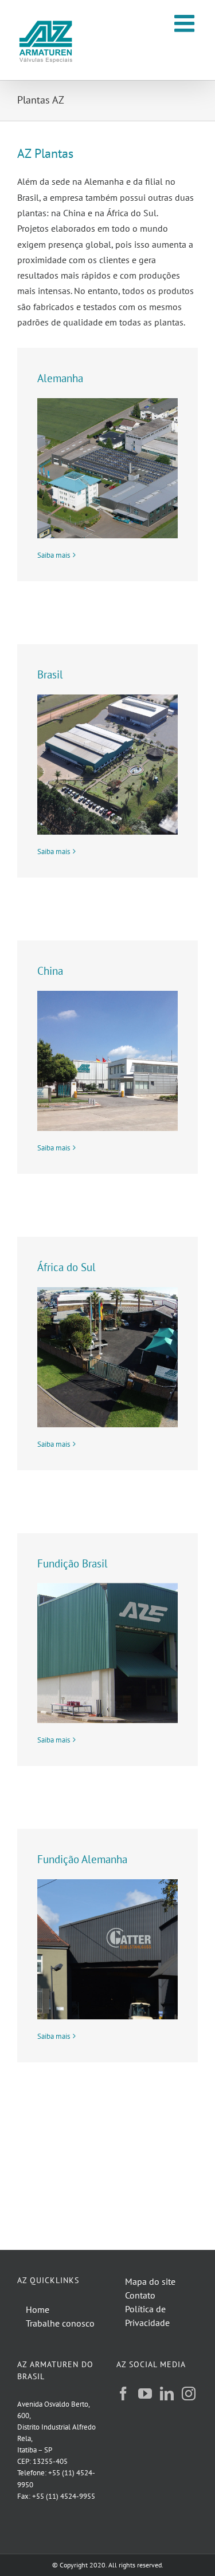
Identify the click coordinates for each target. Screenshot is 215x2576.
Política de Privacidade (147, 2316)
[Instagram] (189, 2394)
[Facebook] (123, 2394)
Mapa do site (150, 2281)
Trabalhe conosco (60, 2323)
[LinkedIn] (167, 2394)
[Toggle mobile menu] (186, 23)
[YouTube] (145, 2394)
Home (38, 2309)
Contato (140, 2295)
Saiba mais (54, 555)
